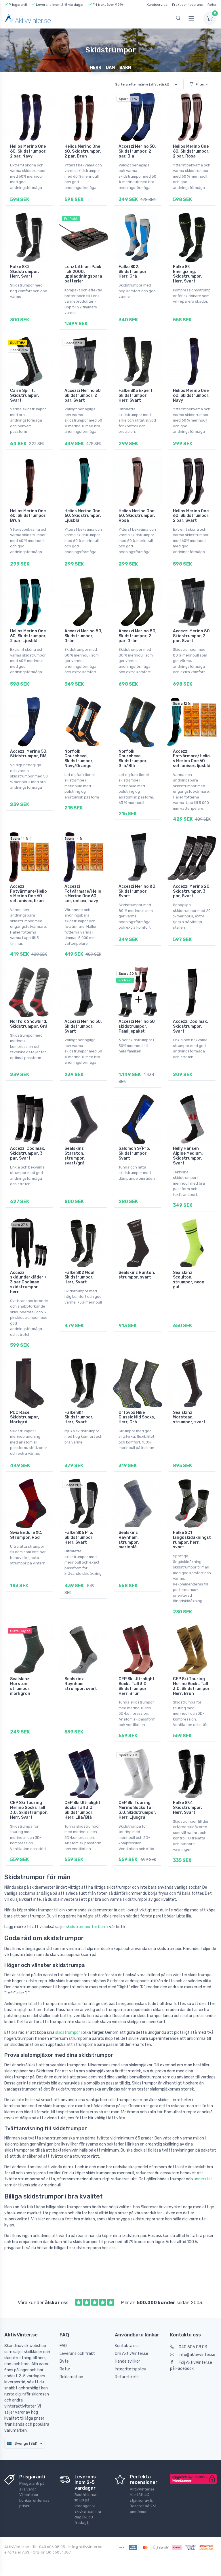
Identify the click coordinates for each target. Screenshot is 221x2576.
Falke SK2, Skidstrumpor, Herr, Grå (133, 272)
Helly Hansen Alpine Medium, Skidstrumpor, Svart (188, 1156)
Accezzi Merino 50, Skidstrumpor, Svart (83, 1026)
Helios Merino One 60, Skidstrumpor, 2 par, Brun (83, 151)
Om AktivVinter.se (132, 2354)
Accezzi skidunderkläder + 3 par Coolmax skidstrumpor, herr (29, 1282)
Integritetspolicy (130, 2369)
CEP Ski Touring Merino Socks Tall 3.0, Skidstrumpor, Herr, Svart (29, 1810)
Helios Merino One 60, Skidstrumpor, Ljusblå (83, 516)
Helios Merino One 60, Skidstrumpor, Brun (28, 516)
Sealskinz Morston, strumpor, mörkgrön (20, 1686)
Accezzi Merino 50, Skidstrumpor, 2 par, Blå (137, 151)
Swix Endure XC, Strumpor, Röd (26, 1535)
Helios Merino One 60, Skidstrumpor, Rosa (137, 516)
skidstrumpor (68, 2032)
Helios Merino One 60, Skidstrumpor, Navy (191, 395)
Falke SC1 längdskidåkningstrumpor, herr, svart (192, 1540)
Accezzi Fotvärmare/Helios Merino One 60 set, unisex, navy (83, 894)
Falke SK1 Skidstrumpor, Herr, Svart (79, 1417)
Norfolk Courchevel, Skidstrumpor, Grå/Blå (133, 759)
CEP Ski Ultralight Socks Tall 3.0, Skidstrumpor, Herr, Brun (137, 1686)
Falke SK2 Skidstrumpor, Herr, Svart (25, 272)
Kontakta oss (127, 2346)
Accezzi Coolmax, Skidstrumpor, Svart (190, 1026)
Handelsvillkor (127, 2361)
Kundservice (157, 5)
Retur (212, 5)
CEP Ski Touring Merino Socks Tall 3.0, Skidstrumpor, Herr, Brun (192, 1686)
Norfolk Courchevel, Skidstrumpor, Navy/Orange (79, 759)
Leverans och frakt (77, 2354)
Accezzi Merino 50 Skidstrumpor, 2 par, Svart (83, 395)
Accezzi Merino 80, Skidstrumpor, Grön (83, 636)
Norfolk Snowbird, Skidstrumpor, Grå (29, 1024)
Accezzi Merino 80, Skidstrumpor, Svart (138, 891)
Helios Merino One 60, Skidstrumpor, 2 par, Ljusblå (28, 636)
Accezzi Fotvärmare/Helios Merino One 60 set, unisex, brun (28, 894)
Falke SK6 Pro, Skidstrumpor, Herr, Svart (79, 1538)
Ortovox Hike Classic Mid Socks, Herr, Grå (137, 1417)
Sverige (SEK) (26, 2443)
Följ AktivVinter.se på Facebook (191, 2366)
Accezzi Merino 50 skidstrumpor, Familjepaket (137, 1026)
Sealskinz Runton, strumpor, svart (137, 1275)
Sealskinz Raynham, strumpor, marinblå (129, 1540)
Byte (64, 2361)
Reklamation (71, 2377)
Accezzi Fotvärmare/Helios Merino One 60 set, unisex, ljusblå (192, 759)
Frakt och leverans (187, 5)
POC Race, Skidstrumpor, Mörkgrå (25, 1417)
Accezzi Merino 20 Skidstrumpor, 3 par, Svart (191, 891)
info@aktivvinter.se (197, 2355)
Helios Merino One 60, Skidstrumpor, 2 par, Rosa (191, 151)
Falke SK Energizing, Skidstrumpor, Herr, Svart (187, 274)
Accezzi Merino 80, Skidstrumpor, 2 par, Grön (138, 636)
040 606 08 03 (193, 2347)
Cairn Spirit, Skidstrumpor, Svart (25, 395)
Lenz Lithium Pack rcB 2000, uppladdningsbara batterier (83, 274)
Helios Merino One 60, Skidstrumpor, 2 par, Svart (191, 516)
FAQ (63, 2346)
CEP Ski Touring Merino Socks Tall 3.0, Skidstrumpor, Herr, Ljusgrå (137, 1810)
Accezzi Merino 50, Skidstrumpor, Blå (29, 754)
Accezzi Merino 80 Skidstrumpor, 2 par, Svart (191, 636)
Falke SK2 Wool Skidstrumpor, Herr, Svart (79, 1277)
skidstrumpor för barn (86, 1927)
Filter (200, 84)
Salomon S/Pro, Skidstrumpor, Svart (134, 1153)
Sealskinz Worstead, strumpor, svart (189, 1417)
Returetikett (127, 2377)
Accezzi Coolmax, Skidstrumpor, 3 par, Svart (28, 1153)
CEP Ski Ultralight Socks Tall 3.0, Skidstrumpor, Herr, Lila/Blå (82, 1810)
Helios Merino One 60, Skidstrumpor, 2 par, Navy (28, 151)
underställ (203, 2179)
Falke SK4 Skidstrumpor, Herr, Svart (187, 1808)
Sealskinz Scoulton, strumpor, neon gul (189, 1280)
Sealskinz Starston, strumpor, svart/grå (75, 1156)
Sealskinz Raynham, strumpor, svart (81, 1684)
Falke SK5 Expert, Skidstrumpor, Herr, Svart (136, 395)
